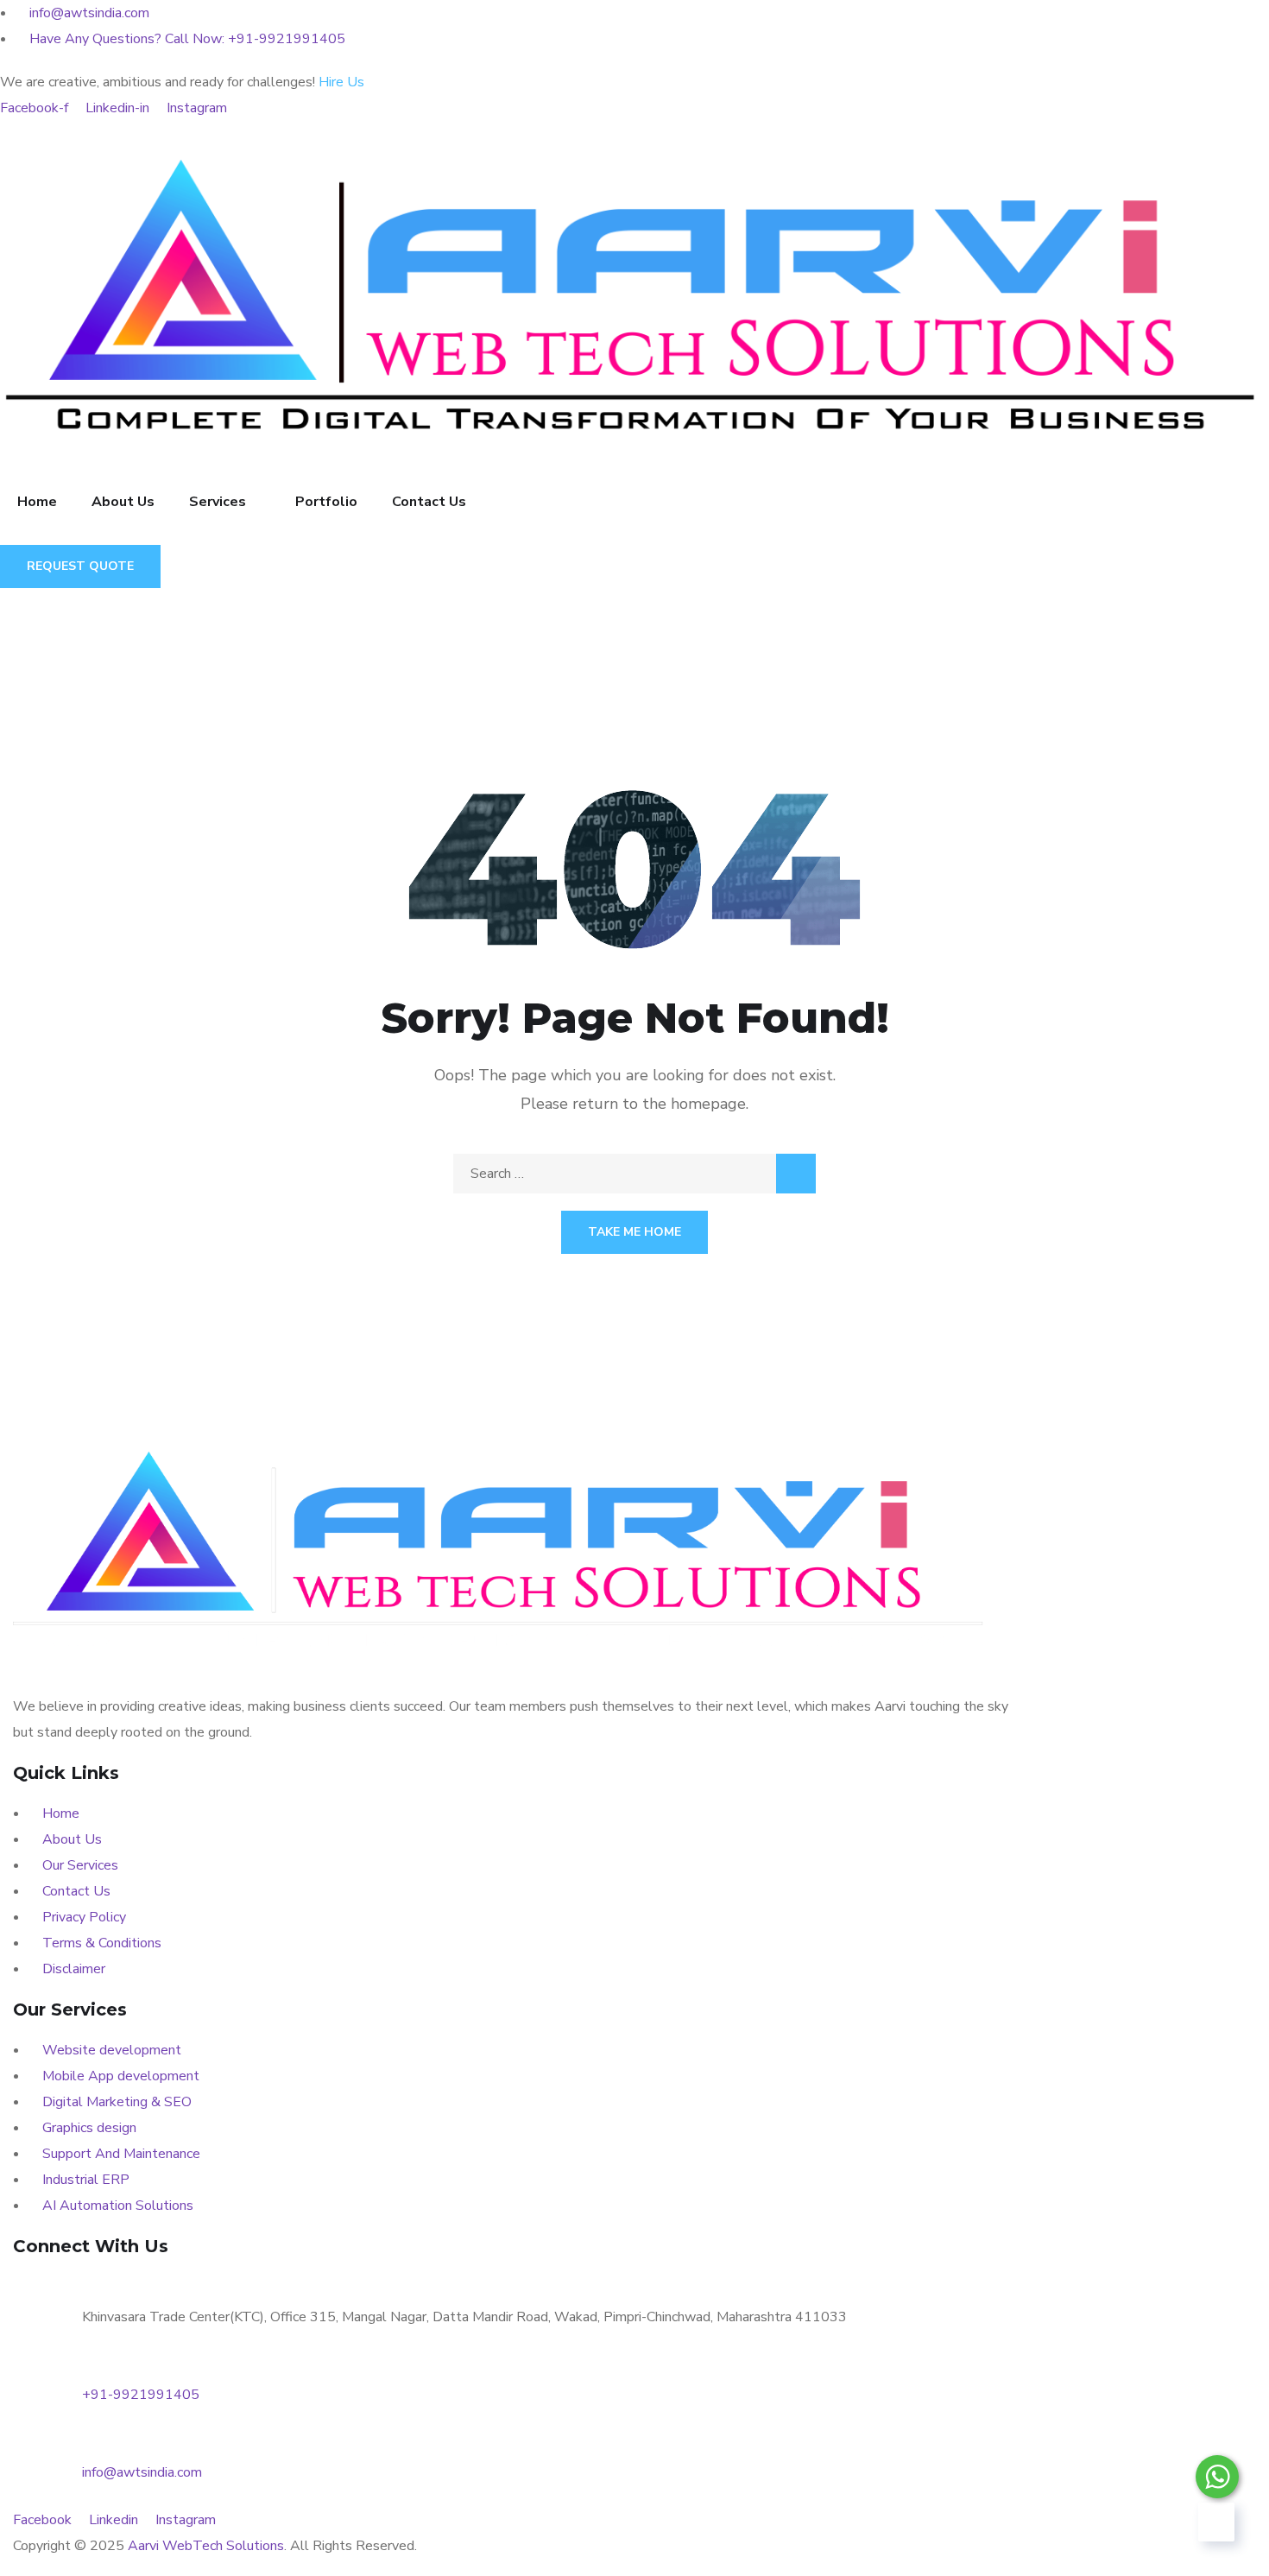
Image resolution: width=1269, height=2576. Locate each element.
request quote (80, 566)
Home (37, 502)
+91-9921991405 (141, 2395)
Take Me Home (634, 1232)
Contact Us (429, 502)
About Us (123, 502)
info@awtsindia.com (142, 2472)
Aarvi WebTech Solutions (206, 2546)
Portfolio (326, 502)
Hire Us (341, 82)
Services (218, 502)
